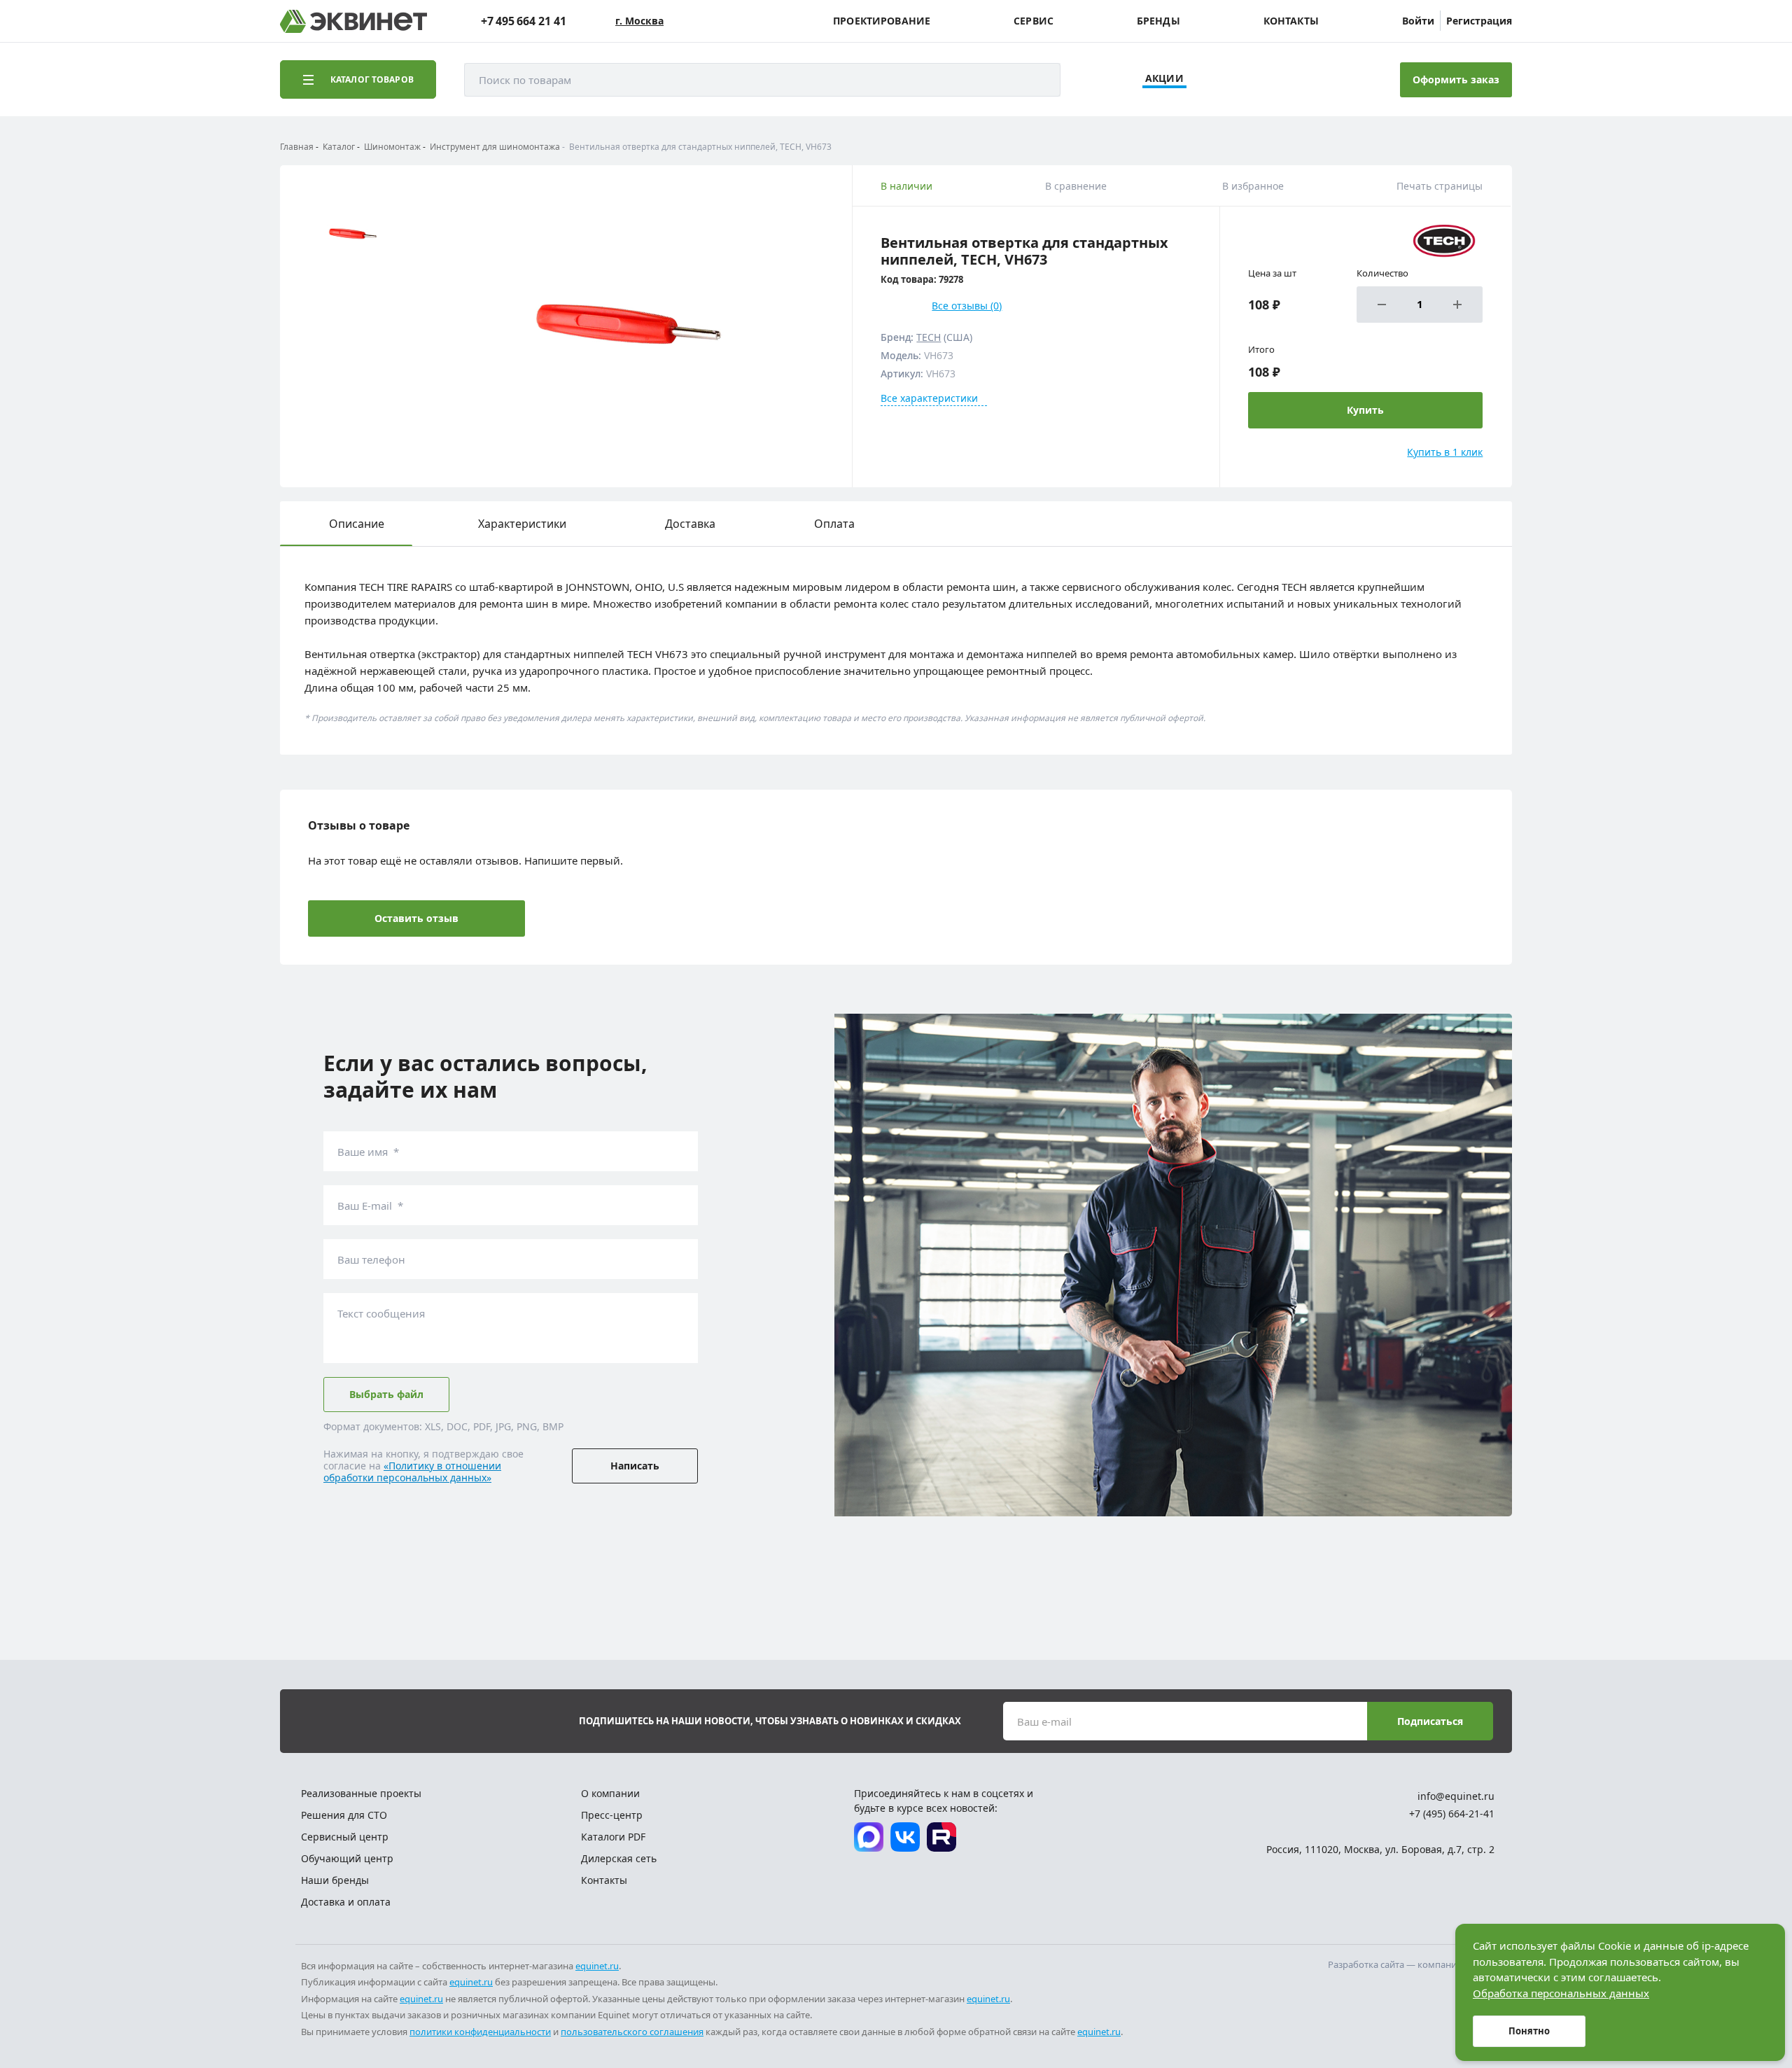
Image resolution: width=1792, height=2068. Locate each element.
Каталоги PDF (613, 1837)
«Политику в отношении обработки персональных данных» (412, 1472)
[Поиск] (1036, 80)
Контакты (1291, 21)
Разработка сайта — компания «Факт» (1411, 1964)
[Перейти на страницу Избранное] (1315, 80)
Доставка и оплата (346, 1902)
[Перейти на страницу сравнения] (1276, 80)
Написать (635, 1466)
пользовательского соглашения (632, 2032)
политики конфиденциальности (480, 2032)
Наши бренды (335, 1880)
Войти (1418, 21)
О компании (610, 1793)
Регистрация (1479, 21)
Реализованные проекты (361, 1793)
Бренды (1158, 21)
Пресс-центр (612, 1815)
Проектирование (882, 21)
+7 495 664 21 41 (524, 21)
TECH (929, 337)
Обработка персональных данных (1561, 1993)
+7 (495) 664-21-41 (1452, 1814)
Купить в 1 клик (1445, 452)
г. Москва (639, 21)
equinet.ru (597, 1966)
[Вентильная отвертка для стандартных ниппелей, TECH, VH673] (627, 326)
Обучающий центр (347, 1858)
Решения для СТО (344, 1815)
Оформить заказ (1456, 79)
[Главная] (353, 21)
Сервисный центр (345, 1837)
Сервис (1034, 21)
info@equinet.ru (1456, 1796)
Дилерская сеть (619, 1858)
